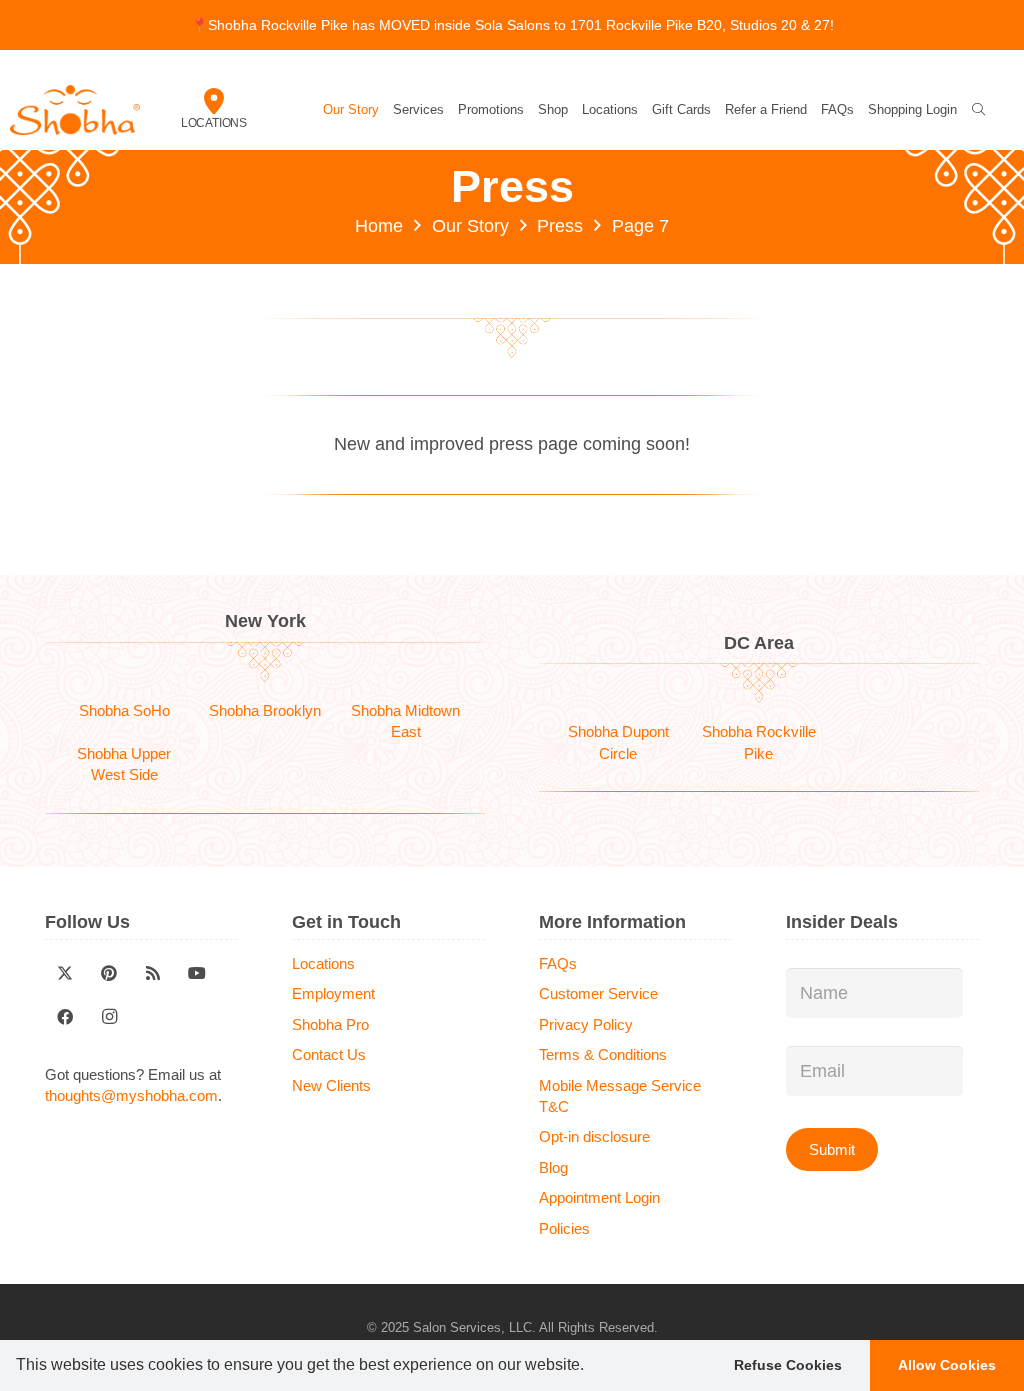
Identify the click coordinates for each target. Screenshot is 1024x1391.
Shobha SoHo (124, 710)
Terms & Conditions (603, 1054)
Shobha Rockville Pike (759, 742)
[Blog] (153, 973)
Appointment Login (599, 1197)
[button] (591, 1367)
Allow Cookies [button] (947, 1365)
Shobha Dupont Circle (618, 742)
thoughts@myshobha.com (131, 1095)
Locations (214, 123)
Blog (553, 1167)
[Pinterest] (109, 973)
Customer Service (598, 993)
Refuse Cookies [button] (788, 1365)
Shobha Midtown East (405, 721)
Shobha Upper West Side (124, 764)
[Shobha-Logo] (75, 110)
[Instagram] (109, 1017)
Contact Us (329, 1054)
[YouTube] (197, 973)
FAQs (558, 963)
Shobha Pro (330, 1024)
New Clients (331, 1085)
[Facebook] (65, 1017)
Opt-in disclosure (594, 1136)
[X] (65, 973)
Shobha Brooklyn (265, 710)
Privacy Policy (586, 1024)
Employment (333, 993)
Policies (564, 1228)
